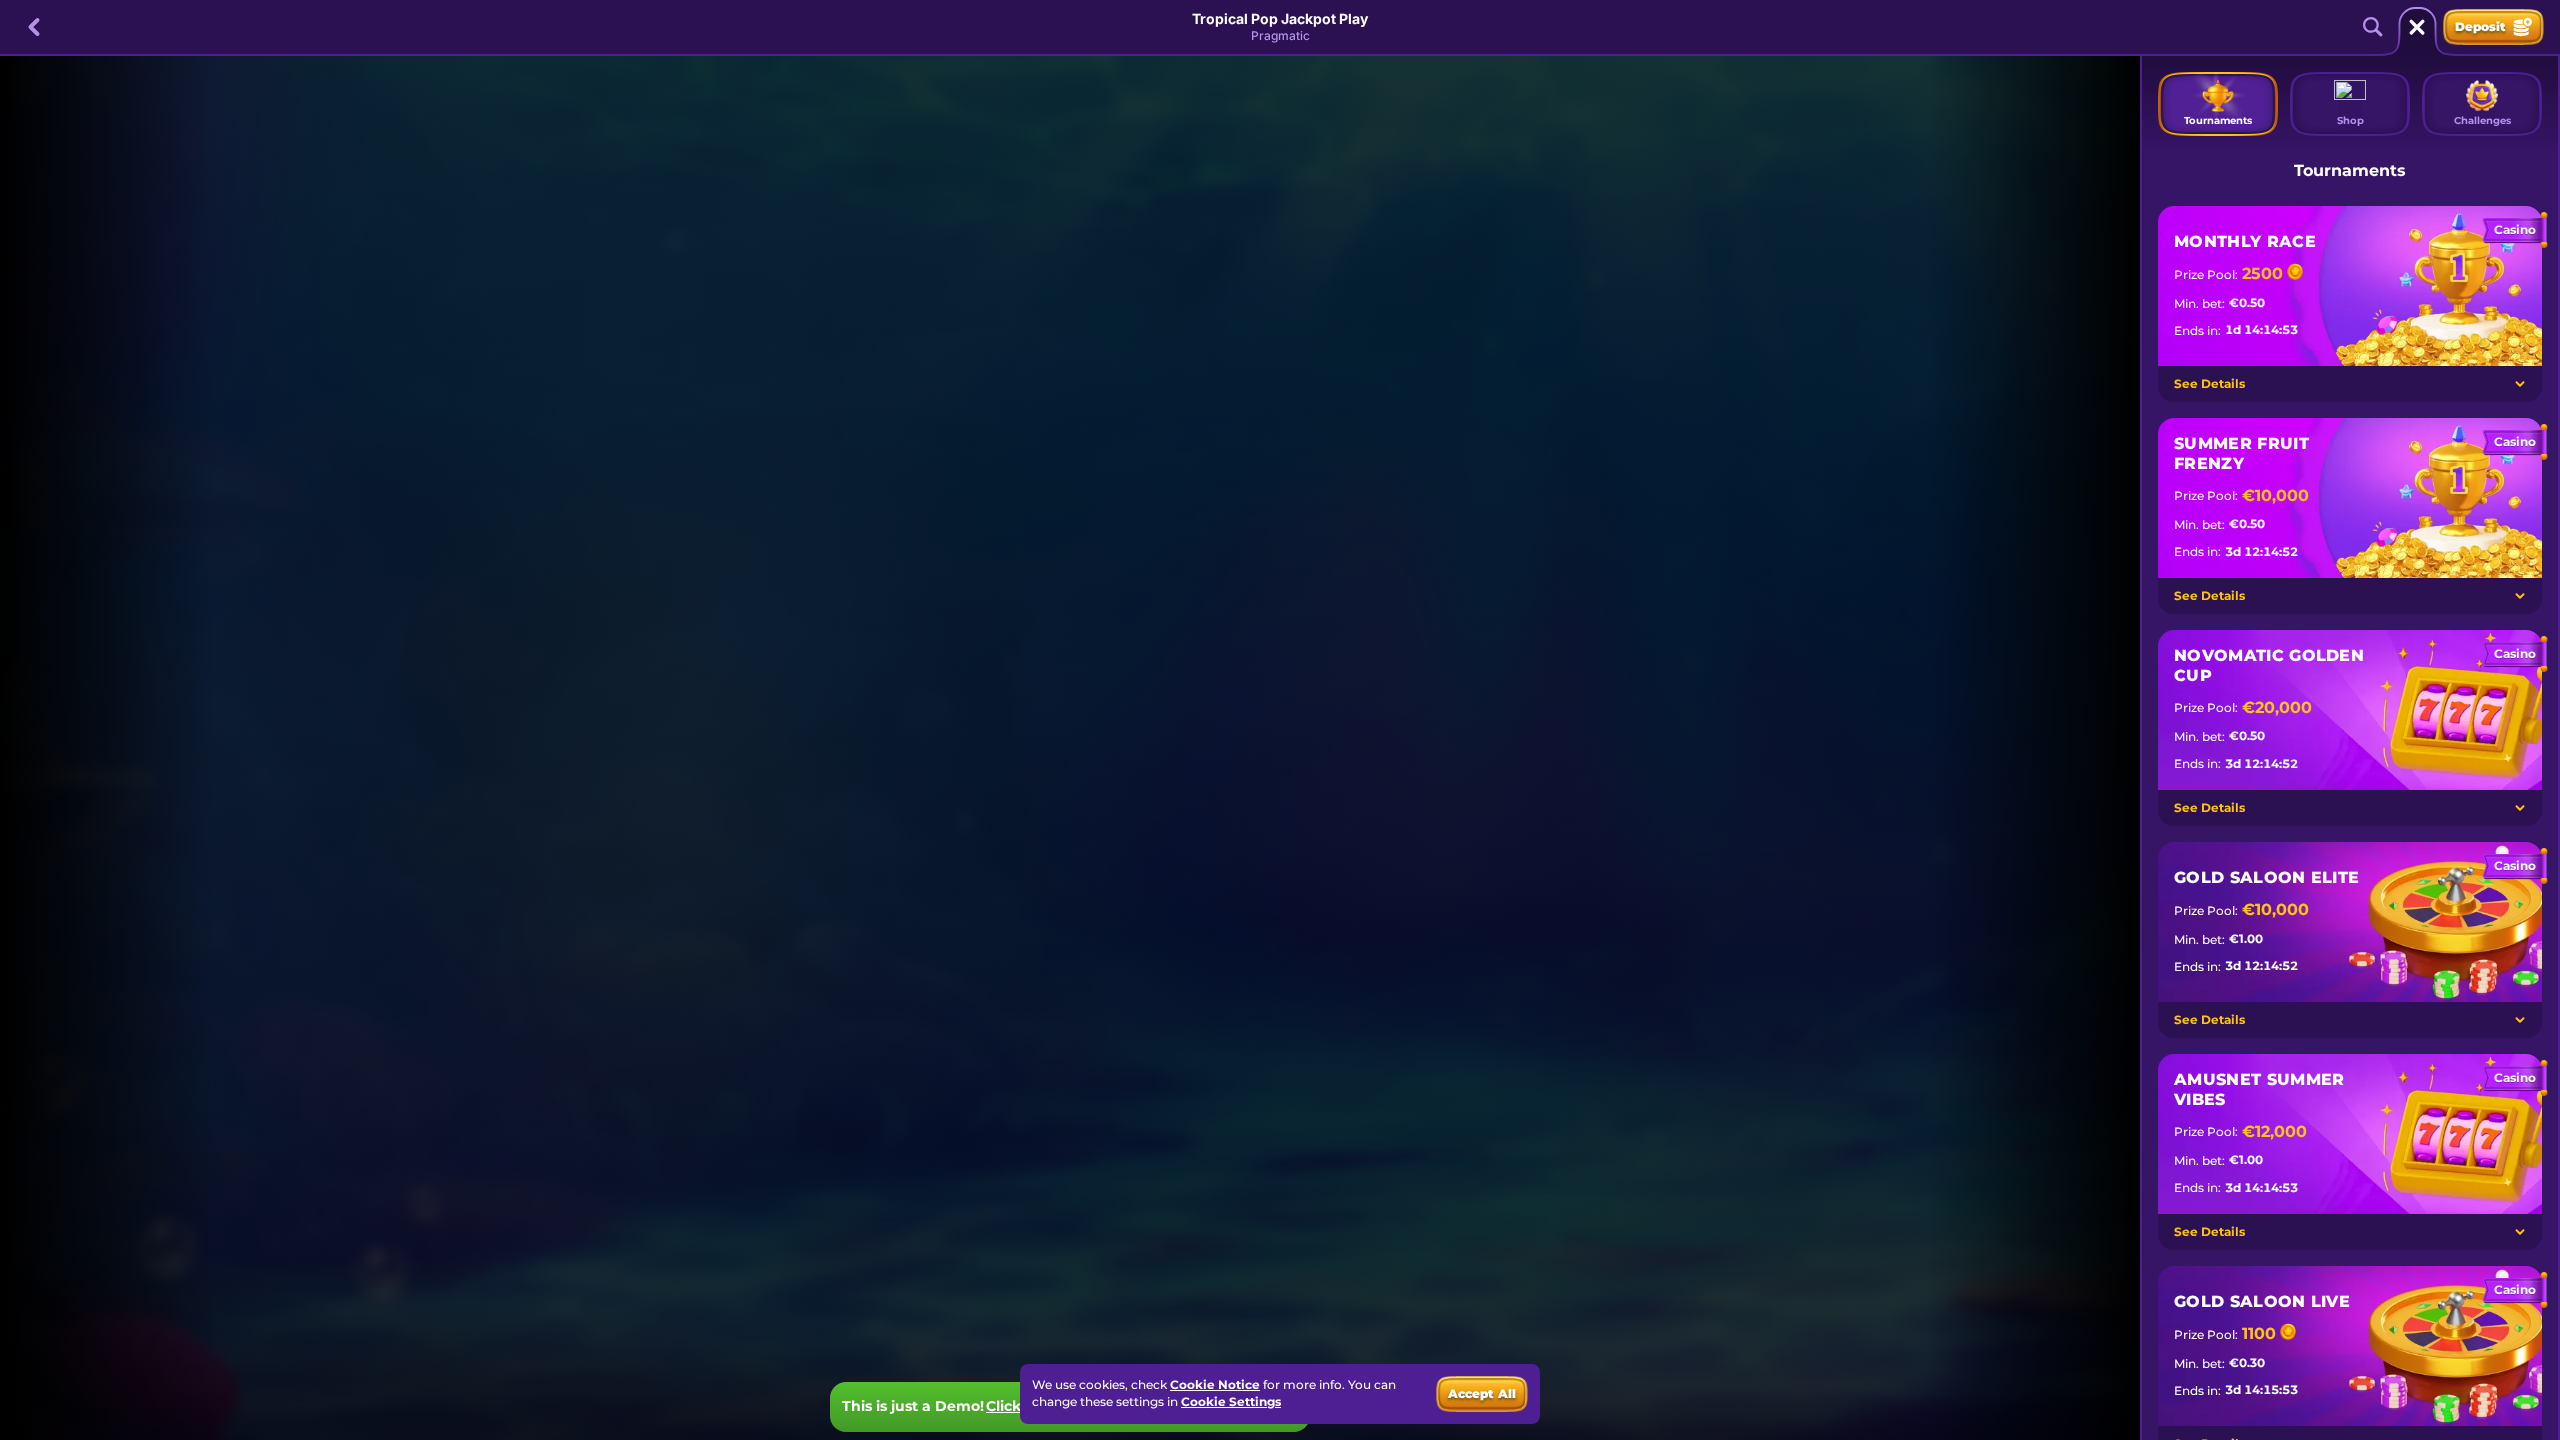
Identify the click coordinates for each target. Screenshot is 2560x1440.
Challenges (2482, 120)
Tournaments (2218, 120)
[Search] (2373, 27)
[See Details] (2520, 384)
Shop (2350, 120)
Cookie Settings (1231, 1402)
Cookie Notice (1215, 1384)
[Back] (34, 27)
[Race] (2417, 27)
